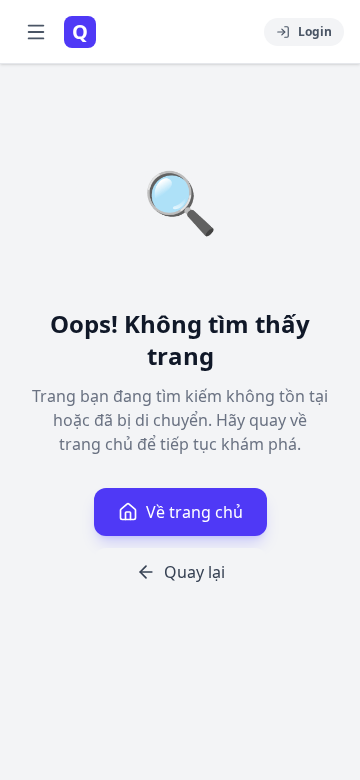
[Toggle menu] (36, 32)
